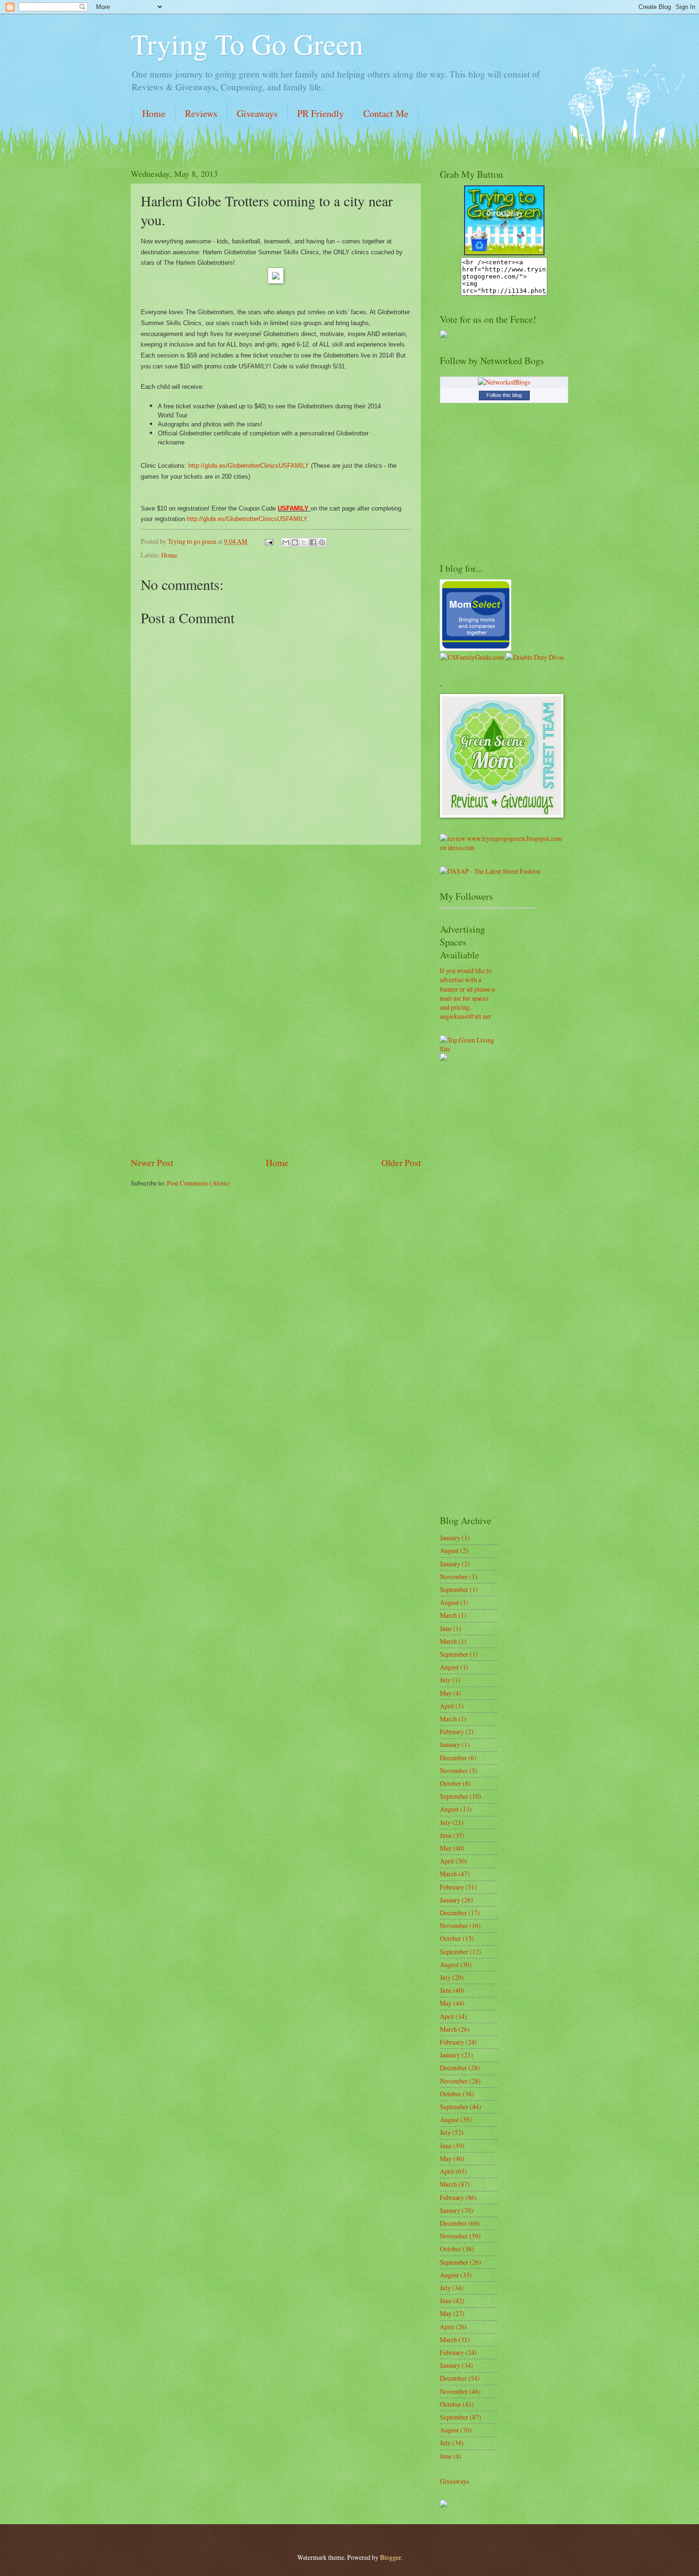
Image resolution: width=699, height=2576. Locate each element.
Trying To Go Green (247, 44)
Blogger (390, 2557)
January (450, 1538)
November (454, 1577)
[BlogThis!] (295, 542)
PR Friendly (320, 113)
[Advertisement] (276, 1001)
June (446, 1628)
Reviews (201, 113)
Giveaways (257, 113)
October (451, 1783)
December (453, 1758)
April (447, 1706)
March (448, 1615)
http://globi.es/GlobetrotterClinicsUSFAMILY (249, 466)
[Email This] (286, 542)
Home (154, 113)
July (445, 1680)
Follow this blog (504, 395)
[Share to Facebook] (313, 542)
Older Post (401, 1163)
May (446, 1693)
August (449, 1550)
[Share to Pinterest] (322, 542)
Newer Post (152, 1163)
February (452, 1732)
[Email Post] (269, 541)
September (454, 1589)
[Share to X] (304, 542)
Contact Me (386, 113)
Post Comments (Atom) (198, 1183)
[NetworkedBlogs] (504, 382)
